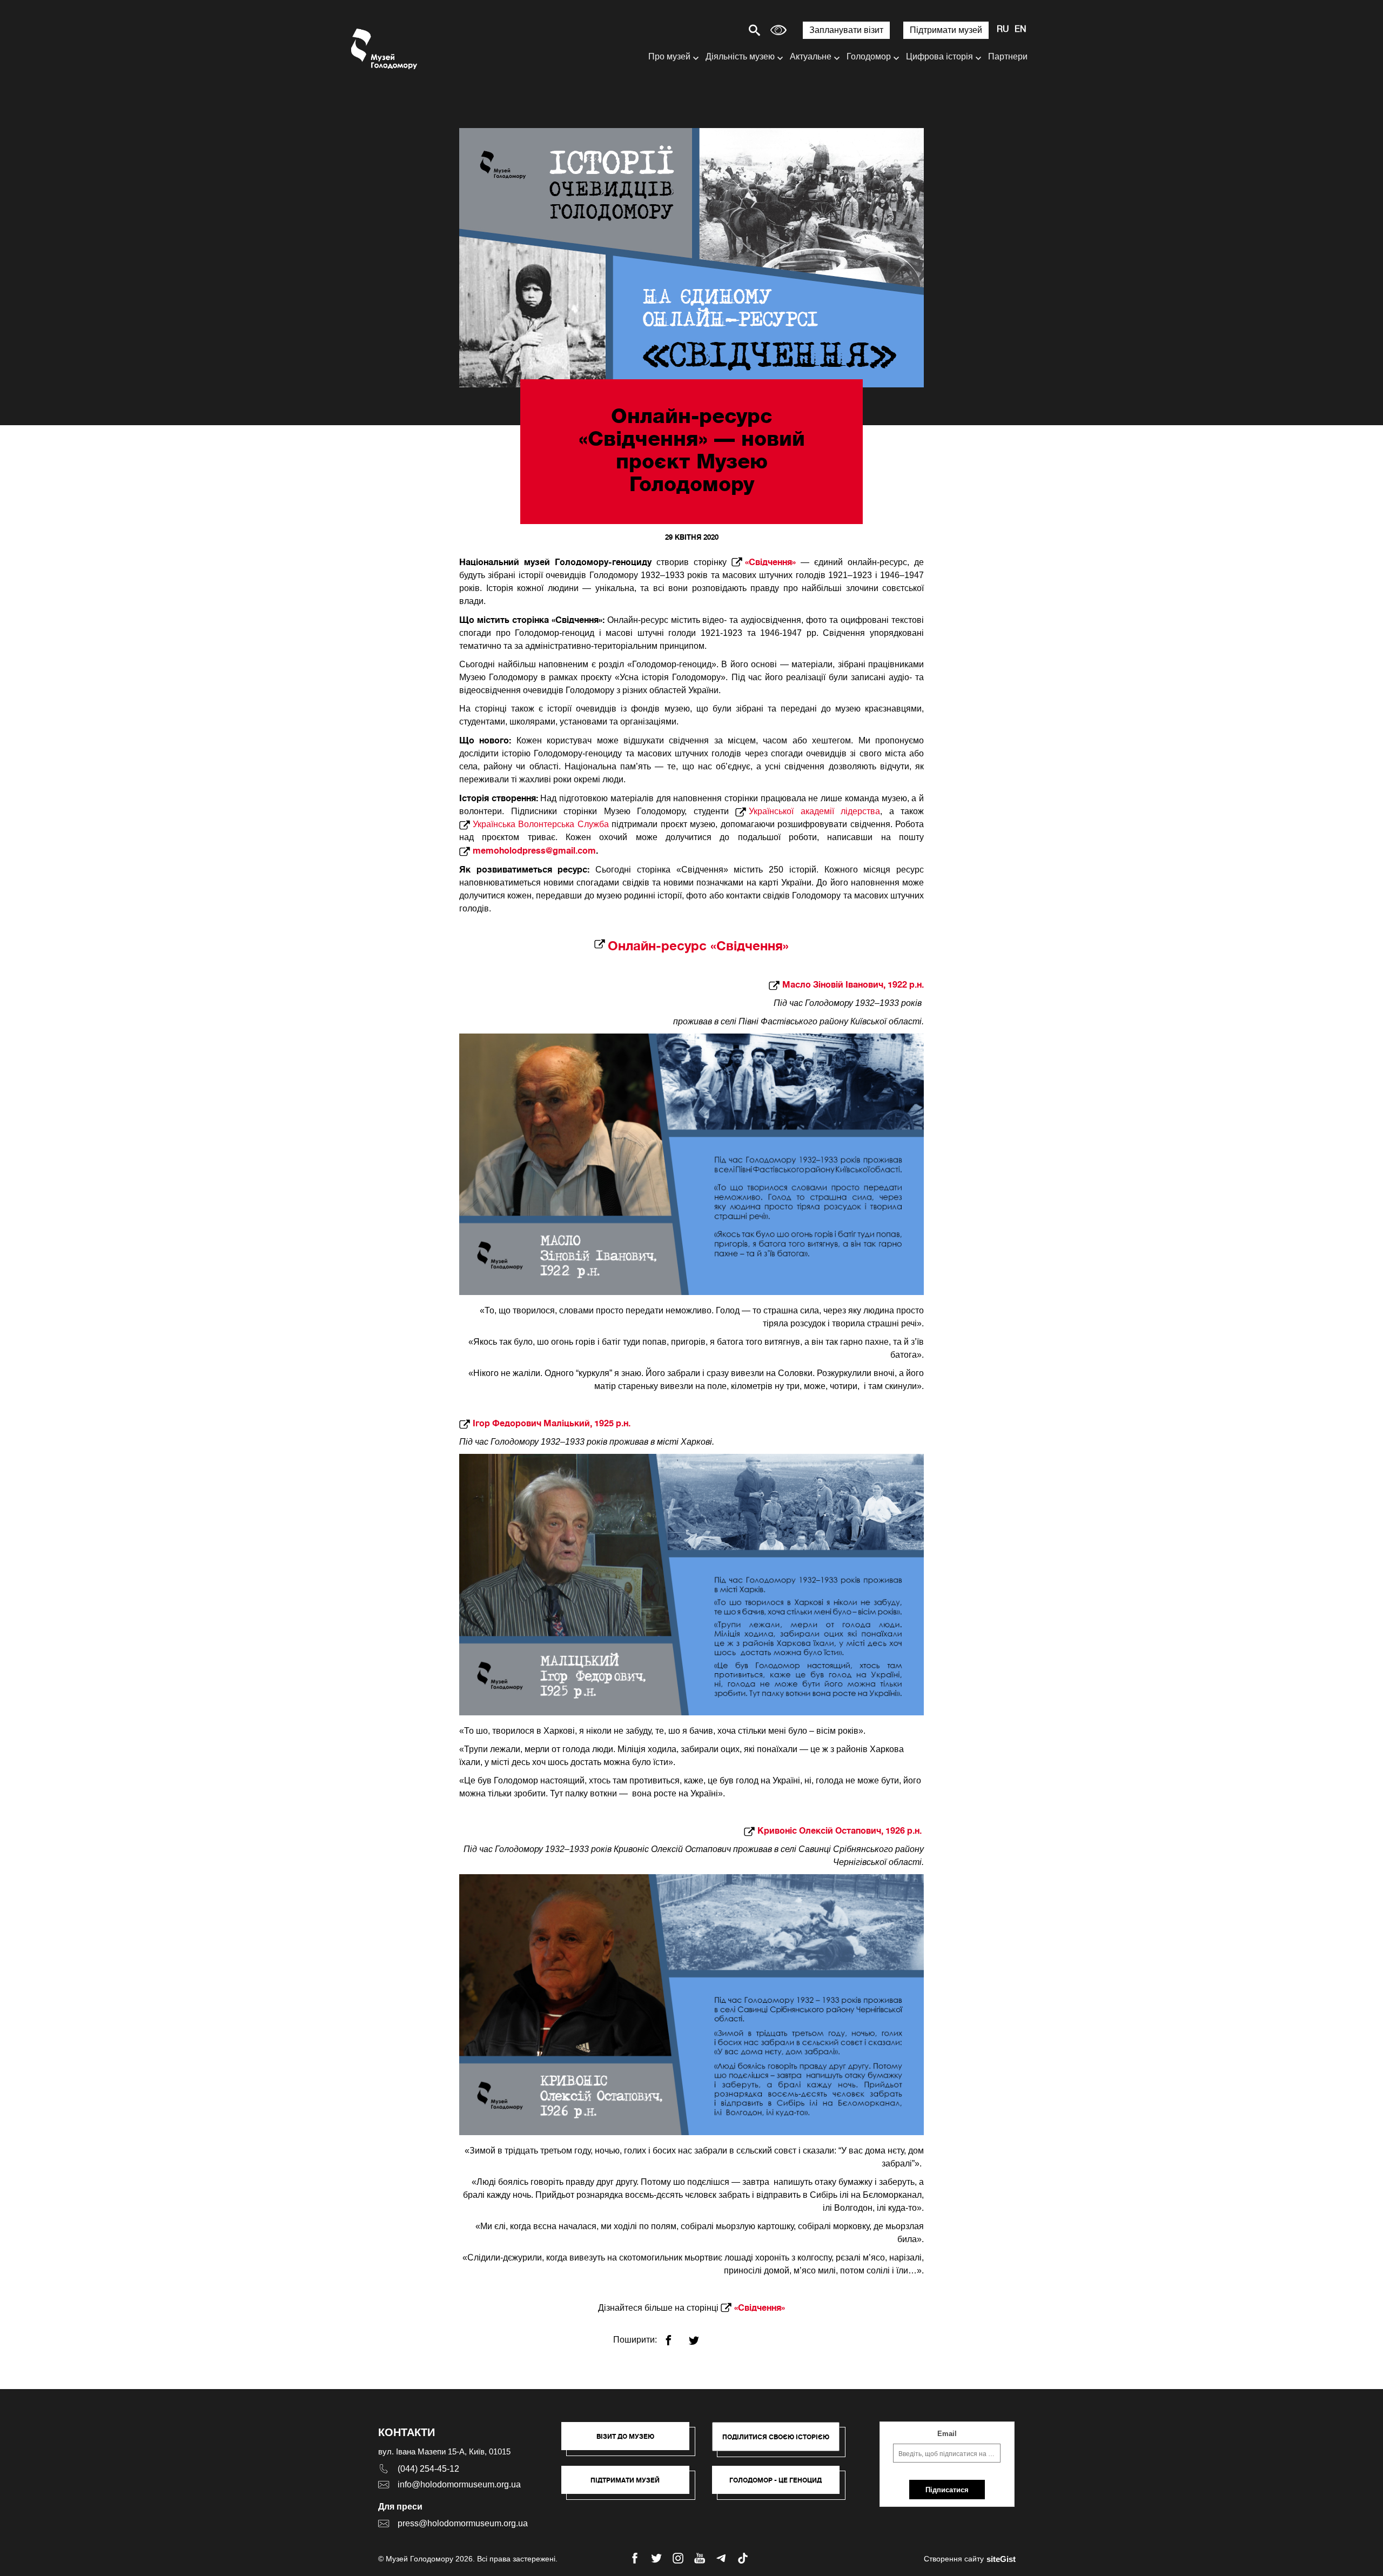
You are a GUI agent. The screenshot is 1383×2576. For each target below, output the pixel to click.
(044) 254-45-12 (428, 2469)
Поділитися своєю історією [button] (776, 2437)
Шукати (717, 30)
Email (947, 2434)
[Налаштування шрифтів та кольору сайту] (778, 30)
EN (1021, 30)
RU (1003, 30)
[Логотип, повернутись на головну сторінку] (385, 49)
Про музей (669, 56)
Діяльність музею (740, 56)
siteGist (1001, 2559)
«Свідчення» (770, 562)
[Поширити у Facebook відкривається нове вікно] (675, 2336)
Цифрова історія (939, 56)
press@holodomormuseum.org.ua (463, 2523)
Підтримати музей (946, 30)
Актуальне (811, 56)
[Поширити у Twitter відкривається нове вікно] (700, 2336)
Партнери (1008, 56)
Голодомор (869, 56)
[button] (631, 2441)
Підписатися (947, 2490)
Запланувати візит (846, 30)
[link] (631, 2485)
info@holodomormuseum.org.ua (459, 2484)
